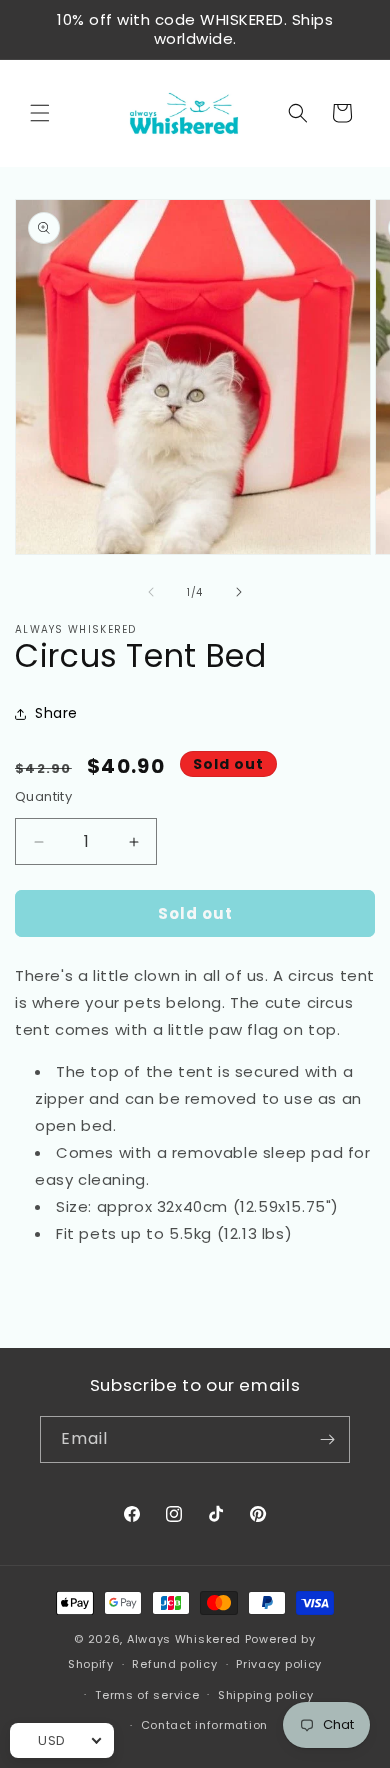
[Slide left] (151, 592)
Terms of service (147, 1695)
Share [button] (56, 713)
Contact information (204, 1725)
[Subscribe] (327, 1439)
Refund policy (174, 1664)
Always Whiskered (186, 1639)
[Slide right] (239, 592)
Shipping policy (266, 1695)
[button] (40, 113)
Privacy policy (279, 1664)
